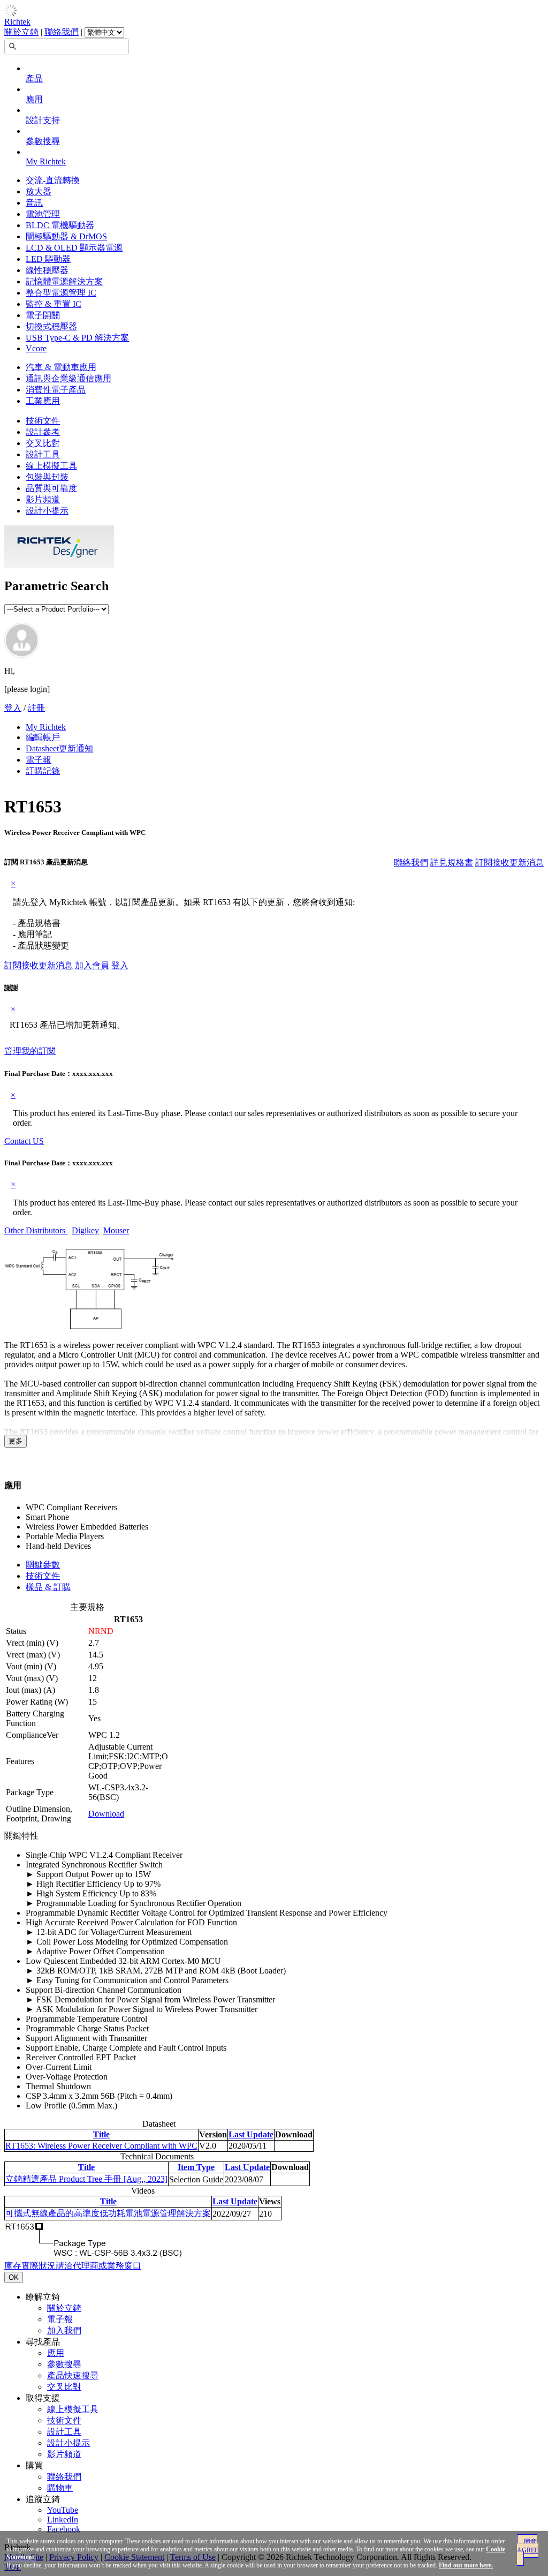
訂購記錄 (43, 771)
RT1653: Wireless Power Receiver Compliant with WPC (101, 2146)
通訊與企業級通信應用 (68, 378)
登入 (13, 708)
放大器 (39, 191)
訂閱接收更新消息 (509, 863)
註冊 (36, 708)
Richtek (17, 22)
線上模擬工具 (51, 466)
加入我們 (64, 2330)
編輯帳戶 (43, 737)
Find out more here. (466, 2565)
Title (101, 2134)
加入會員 (92, 965)
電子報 (39, 760)
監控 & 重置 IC (54, 304)
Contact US (24, 1141)
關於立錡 (21, 32)
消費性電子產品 (56, 390)
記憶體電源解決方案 (64, 281)
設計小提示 (47, 511)
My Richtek (46, 161)
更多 (16, 1441)
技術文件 (43, 421)
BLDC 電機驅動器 (60, 225)
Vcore (36, 348)
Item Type (196, 2167)
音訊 (34, 203)
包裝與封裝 (47, 477)
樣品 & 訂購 (48, 1587)
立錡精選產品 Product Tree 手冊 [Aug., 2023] (86, 2179)
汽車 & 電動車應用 (61, 367)
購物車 (60, 2488)
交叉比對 (43, 443)
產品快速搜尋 (73, 2375)
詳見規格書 (452, 863)
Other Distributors (36, 1230)
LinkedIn (63, 2519)
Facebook (64, 2529)
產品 (34, 78)
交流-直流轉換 (53, 180)
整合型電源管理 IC (61, 293)
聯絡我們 (62, 32)
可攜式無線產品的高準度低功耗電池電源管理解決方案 (108, 2213)
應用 (34, 99)
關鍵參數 (43, 1565)
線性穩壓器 (47, 270)
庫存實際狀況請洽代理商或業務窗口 (73, 2266)
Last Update (251, 2134)
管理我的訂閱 (30, 1051)
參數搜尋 (43, 141)
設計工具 (43, 454)
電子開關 (43, 315)
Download (106, 1814)
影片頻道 (43, 499)
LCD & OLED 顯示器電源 (74, 248)
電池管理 (43, 214)
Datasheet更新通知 (59, 748)
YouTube (63, 2510)
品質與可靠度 (51, 488)
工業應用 (43, 401)
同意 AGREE (528, 2546)
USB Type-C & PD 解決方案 (77, 338)
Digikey (85, 1230)
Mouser (116, 1230)
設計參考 (43, 432)
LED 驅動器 (48, 259)
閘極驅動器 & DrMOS (66, 236)
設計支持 (43, 120)
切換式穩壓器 (51, 326)
